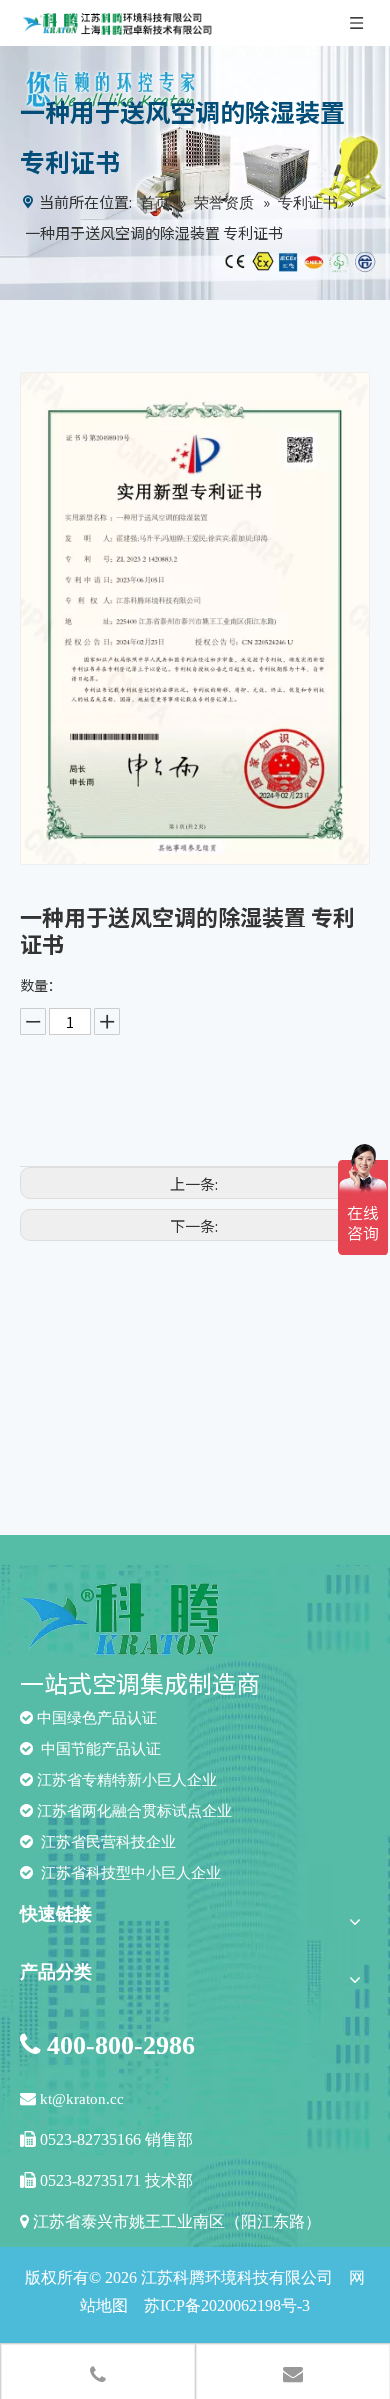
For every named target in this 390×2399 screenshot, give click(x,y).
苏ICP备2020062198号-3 (227, 2305)
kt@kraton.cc (82, 2099)
